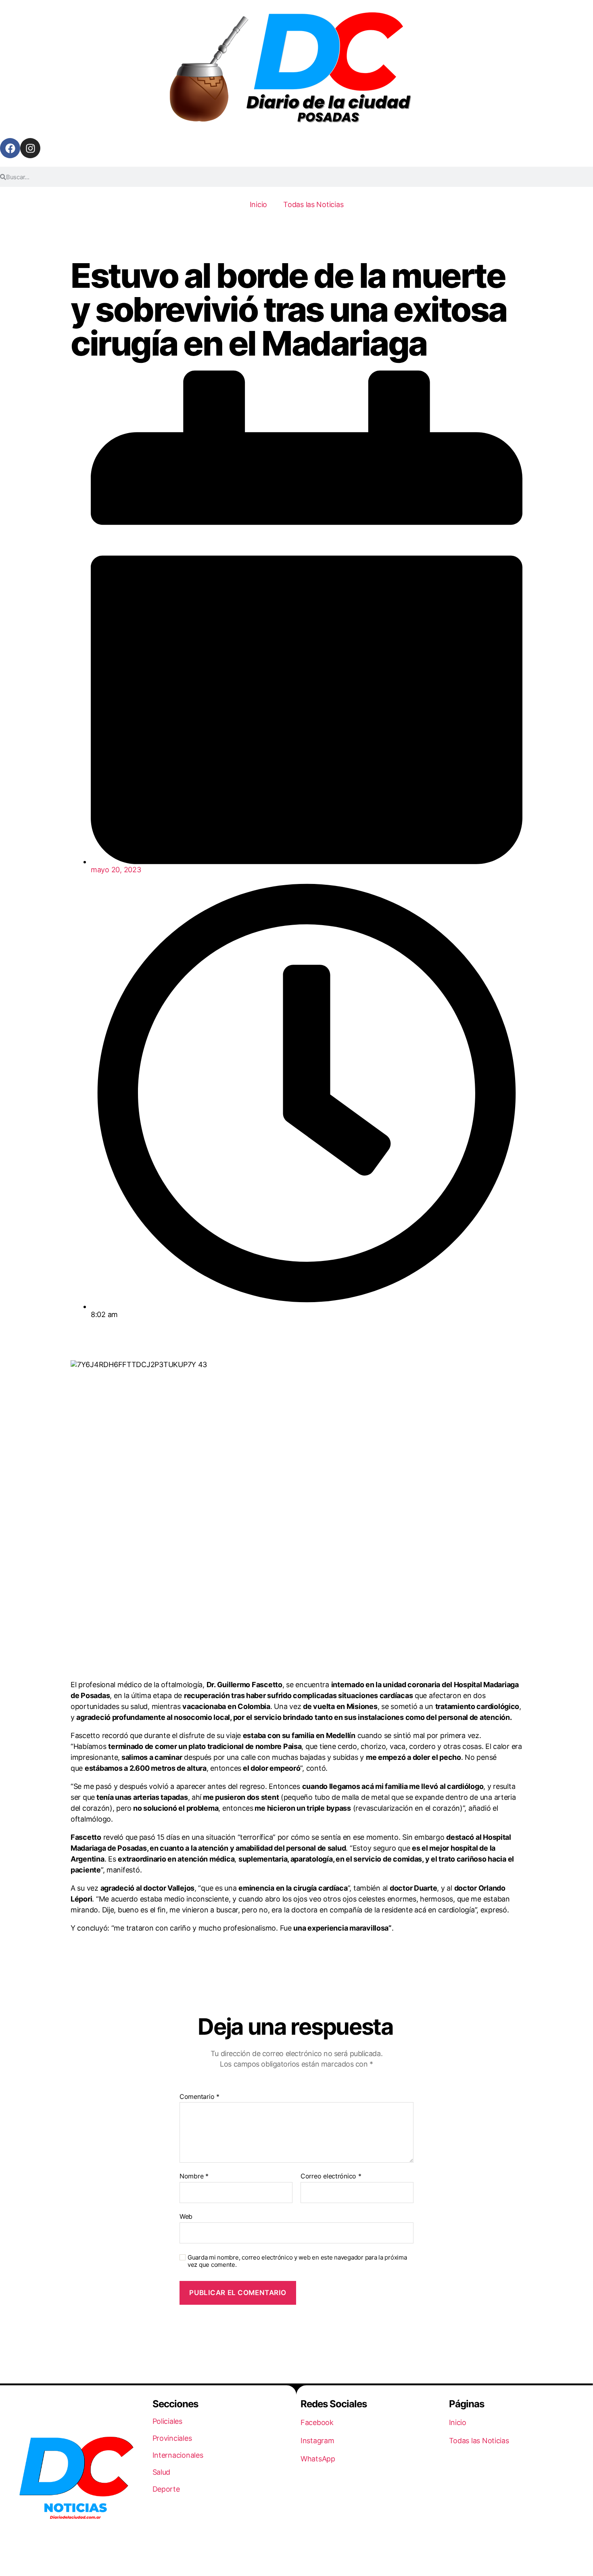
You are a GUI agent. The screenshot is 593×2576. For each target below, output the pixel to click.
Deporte (166, 2489)
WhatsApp (318, 2459)
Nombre (194, 2176)
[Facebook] (10, 148)
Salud (162, 2472)
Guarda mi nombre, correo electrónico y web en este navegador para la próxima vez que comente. (297, 2261)
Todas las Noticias (313, 204)
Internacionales (178, 2455)
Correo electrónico (331, 2176)
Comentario (199, 2097)
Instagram (317, 2441)
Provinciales (172, 2438)
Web (186, 2216)
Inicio (258, 204)
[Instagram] (30, 148)
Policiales (167, 2421)
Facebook (317, 2422)
